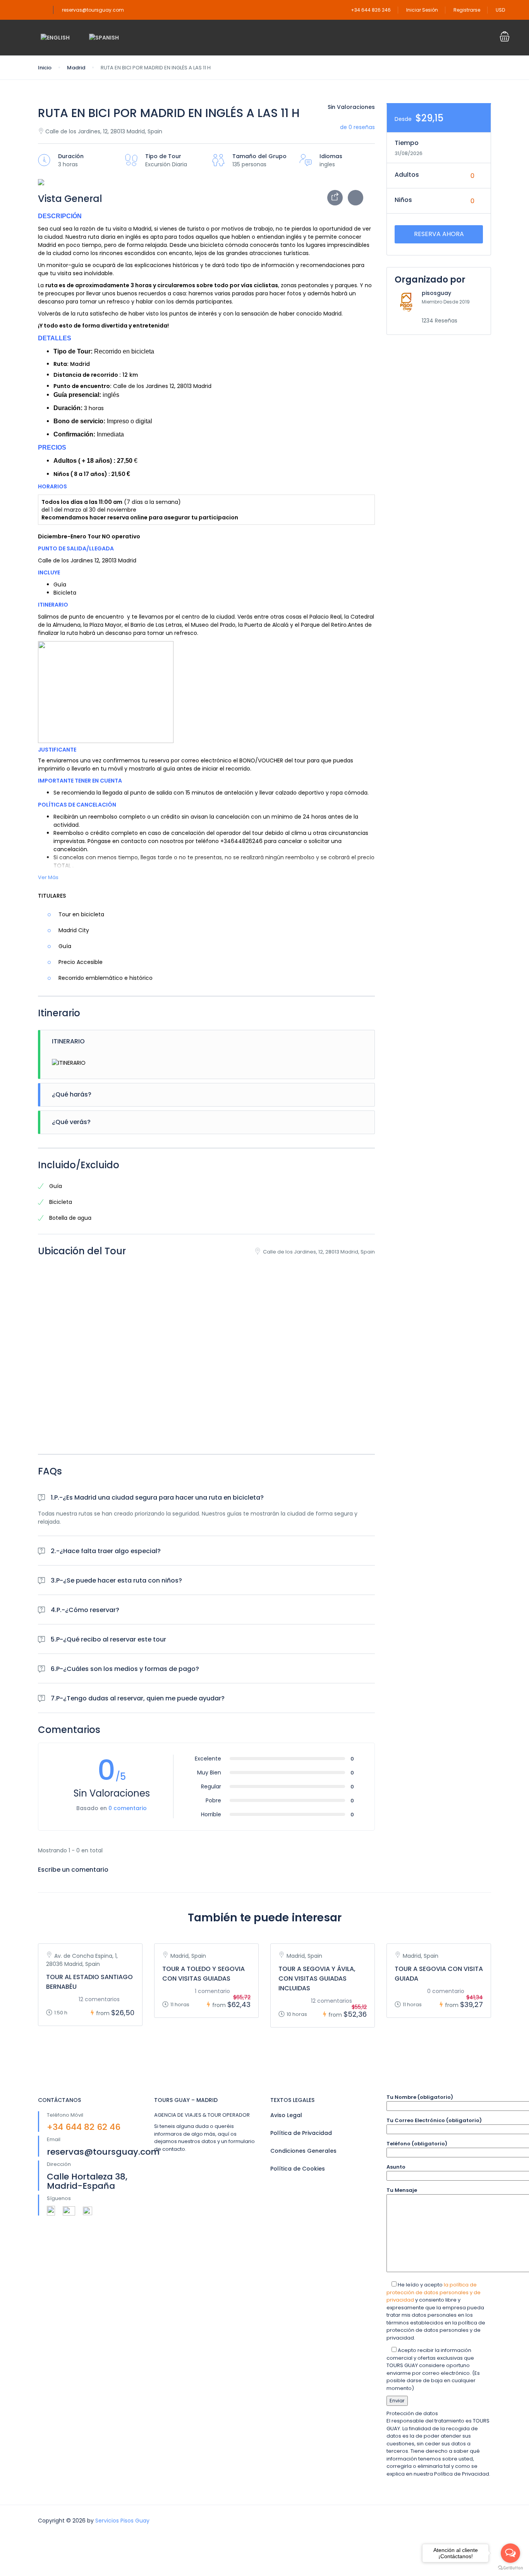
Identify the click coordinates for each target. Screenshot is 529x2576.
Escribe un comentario (74, 1870)
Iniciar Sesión (422, 10)
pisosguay (436, 293)
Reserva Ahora (439, 234)
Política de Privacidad (301, 2133)
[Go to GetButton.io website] (510, 2568)
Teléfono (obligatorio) (417, 2144)
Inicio (45, 68)
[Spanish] (104, 38)
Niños (403, 200)
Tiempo (407, 143)
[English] (55, 38)
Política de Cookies (298, 2169)
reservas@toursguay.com (93, 10)
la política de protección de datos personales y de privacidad (434, 2292)
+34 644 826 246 (371, 10)
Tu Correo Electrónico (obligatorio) (434, 2120)
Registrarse (467, 10)
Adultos (407, 175)
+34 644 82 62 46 (84, 2127)
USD (501, 10)
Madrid (76, 68)
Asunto (396, 2167)
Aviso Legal (286, 2115)
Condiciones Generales (303, 2151)
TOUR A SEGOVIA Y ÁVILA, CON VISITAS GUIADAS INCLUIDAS (317, 1979)
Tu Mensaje (402, 2190)
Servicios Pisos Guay (122, 2521)
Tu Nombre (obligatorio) (420, 2097)
